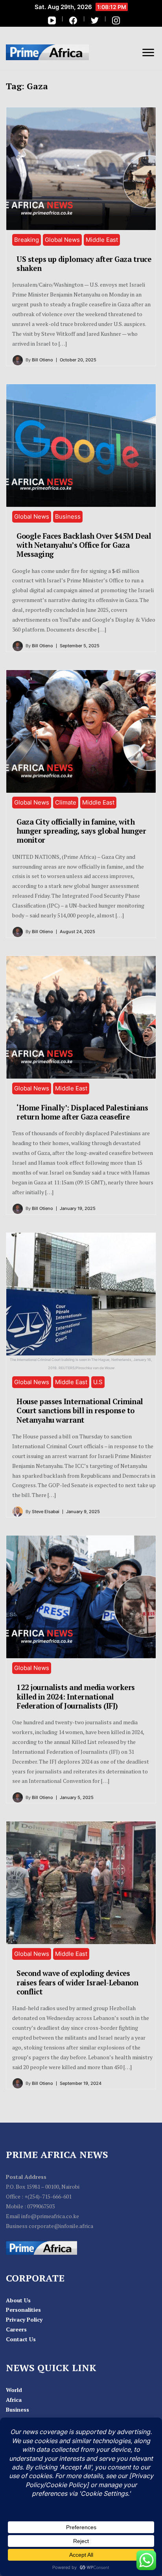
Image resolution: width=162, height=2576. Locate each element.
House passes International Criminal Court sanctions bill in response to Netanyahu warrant (80, 1411)
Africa (14, 2400)
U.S (98, 1382)
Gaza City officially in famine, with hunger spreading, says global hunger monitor (81, 831)
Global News (62, 240)
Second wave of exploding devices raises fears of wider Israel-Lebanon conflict (77, 1982)
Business (68, 516)
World (14, 2390)
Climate (66, 802)
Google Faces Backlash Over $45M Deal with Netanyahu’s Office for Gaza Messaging (84, 545)
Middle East (102, 240)
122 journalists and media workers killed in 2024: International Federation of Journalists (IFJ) (76, 1697)
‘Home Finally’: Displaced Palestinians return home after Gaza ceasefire (82, 1112)
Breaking (27, 240)
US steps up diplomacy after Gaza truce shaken (84, 264)
